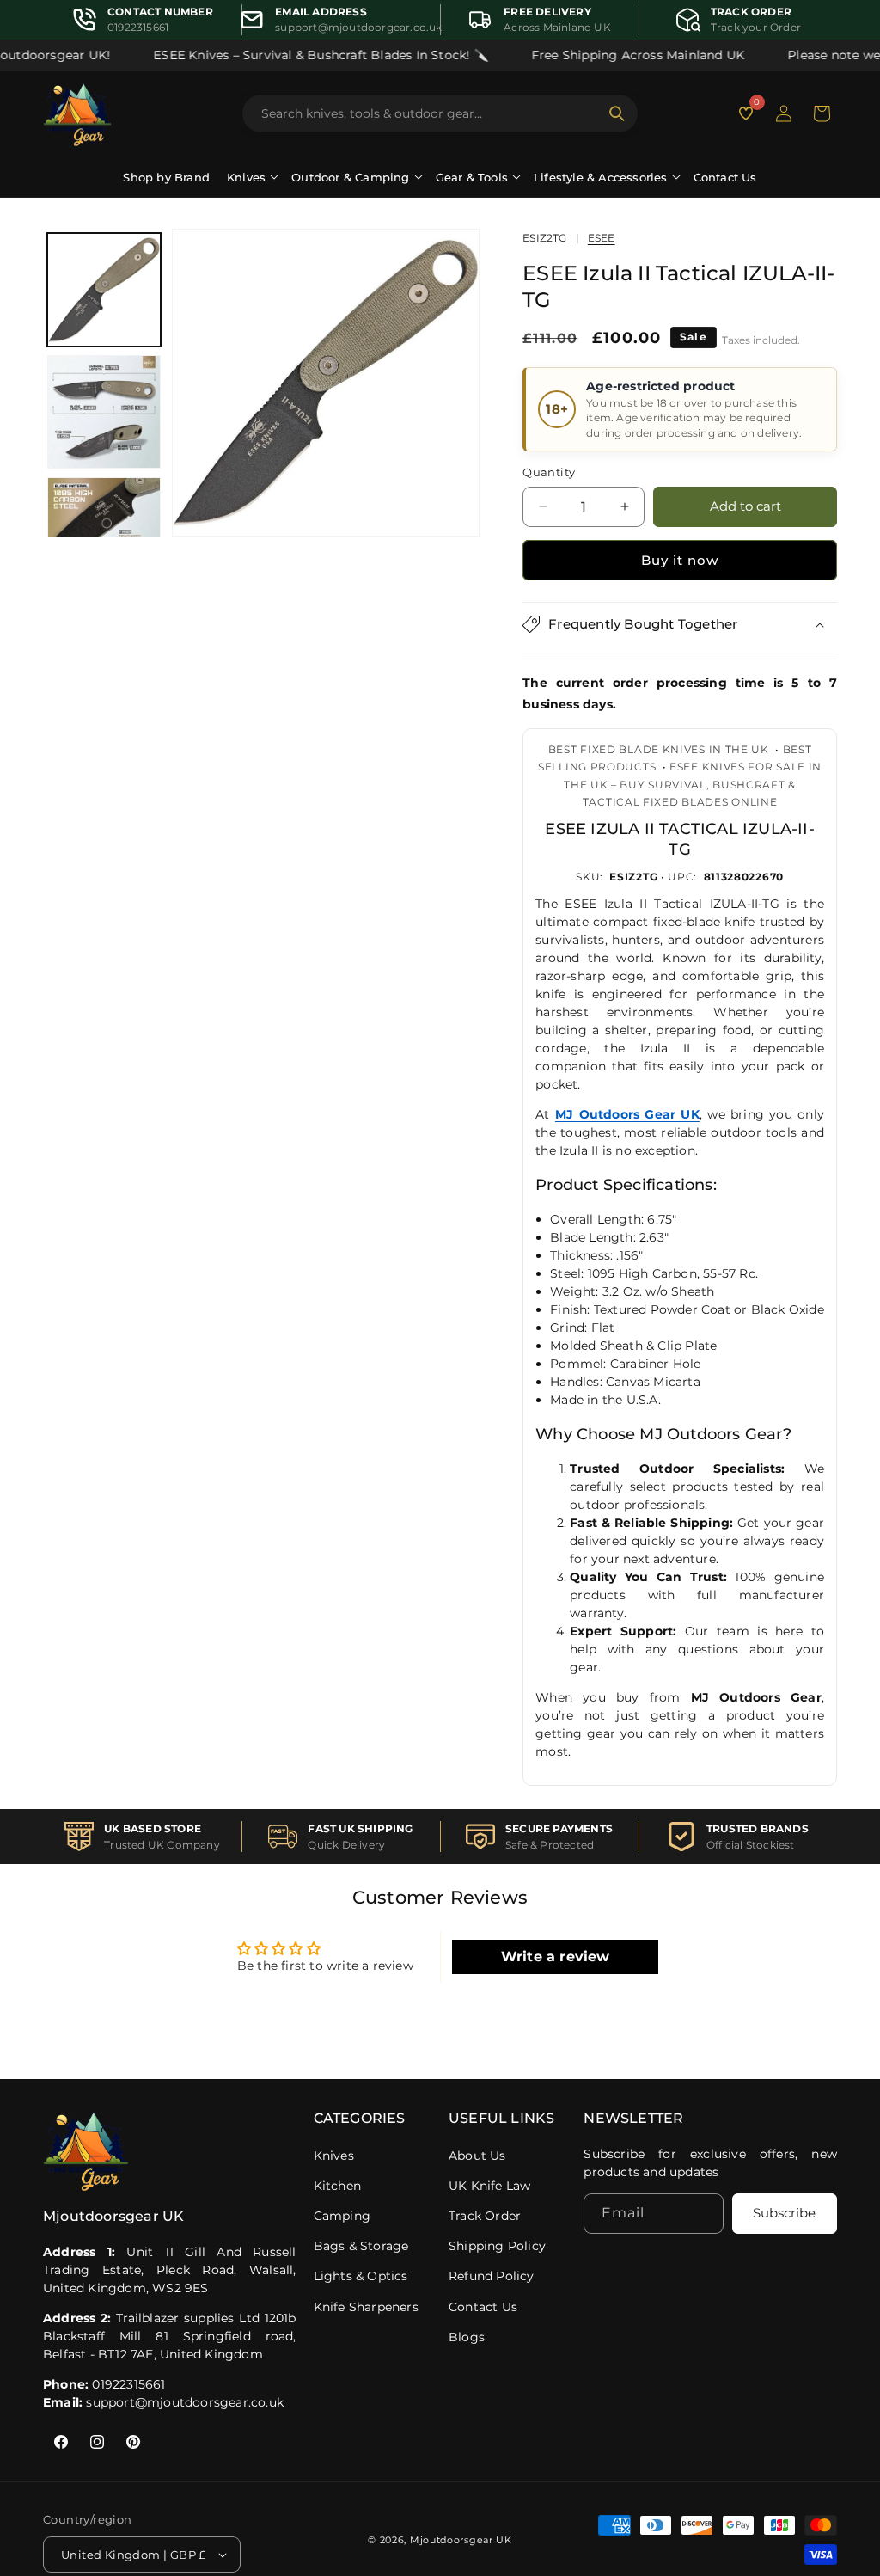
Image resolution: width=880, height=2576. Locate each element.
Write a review (556, 1957)
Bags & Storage (361, 2246)
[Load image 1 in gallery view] (104, 290)
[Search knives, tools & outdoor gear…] (617, 113)
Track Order (485, 2216)
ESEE (602, 238)
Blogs (467, 2337)
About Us (477, 2156)
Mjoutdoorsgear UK (461, 2540)
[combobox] (430, 113)
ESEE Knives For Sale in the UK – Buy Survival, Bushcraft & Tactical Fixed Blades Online (693, 784)
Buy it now (680, 560)
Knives (334, 2156)
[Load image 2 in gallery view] (104, 412)
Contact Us (725, 177)
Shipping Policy (497, 2246)
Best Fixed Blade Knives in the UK (659, 749)
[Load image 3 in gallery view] (104, 534)
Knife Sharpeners (366, 2307)
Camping (342, 2216)
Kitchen (337, 2186)
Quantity (549, 472)
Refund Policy (492, 2276)
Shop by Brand (166, 177)
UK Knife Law (489, 2186)
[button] (822, 113)
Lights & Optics (361, 2276)
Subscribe (784, 2213)
